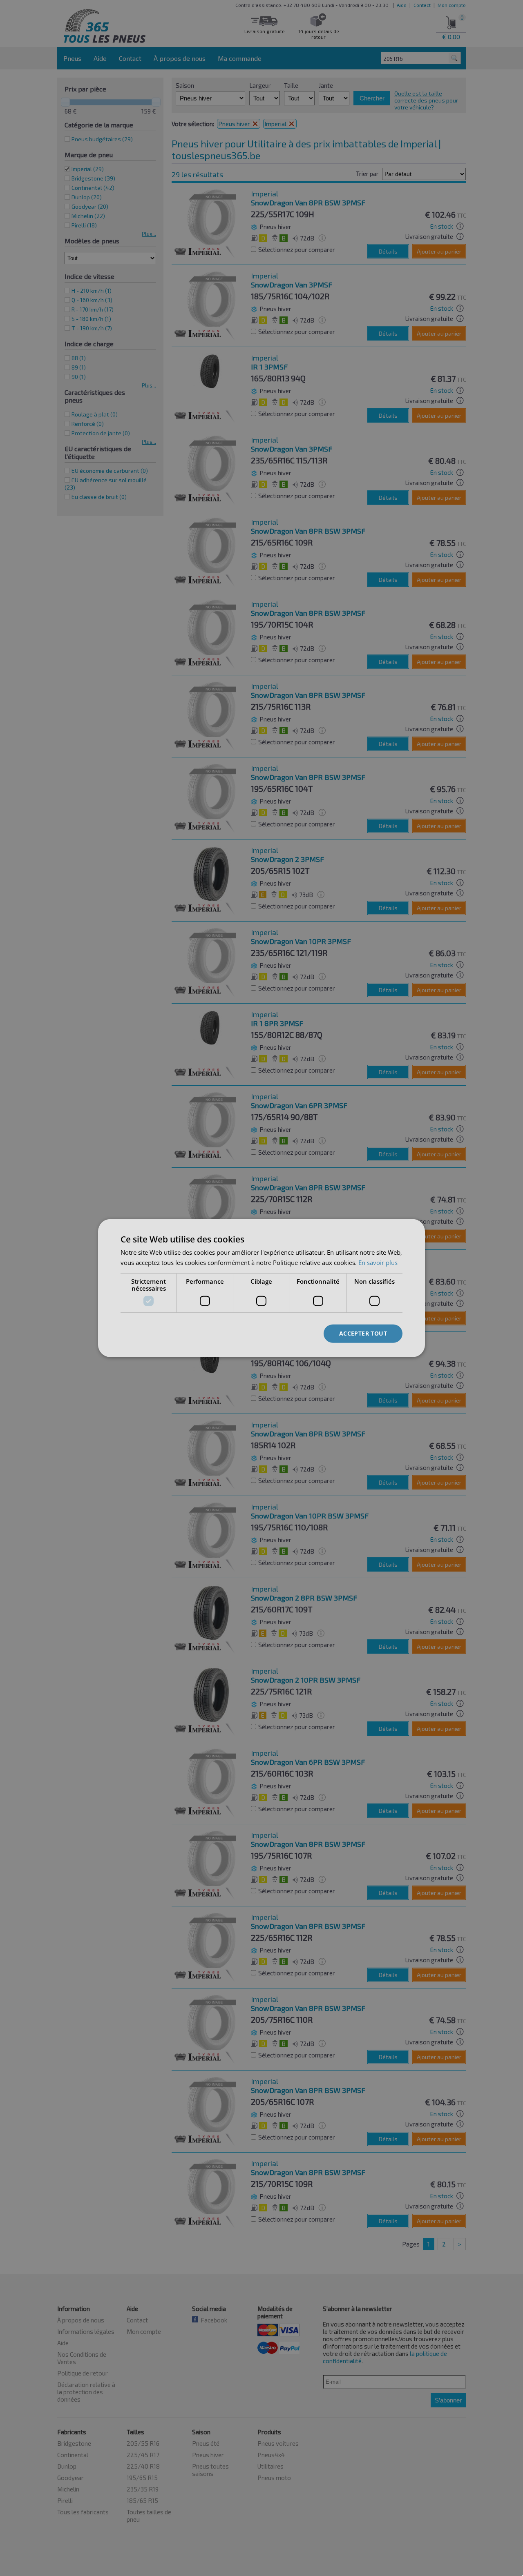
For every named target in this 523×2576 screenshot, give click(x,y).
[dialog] (261, 1288)
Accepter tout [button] (363, 1333)
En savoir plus (378, 1262)
